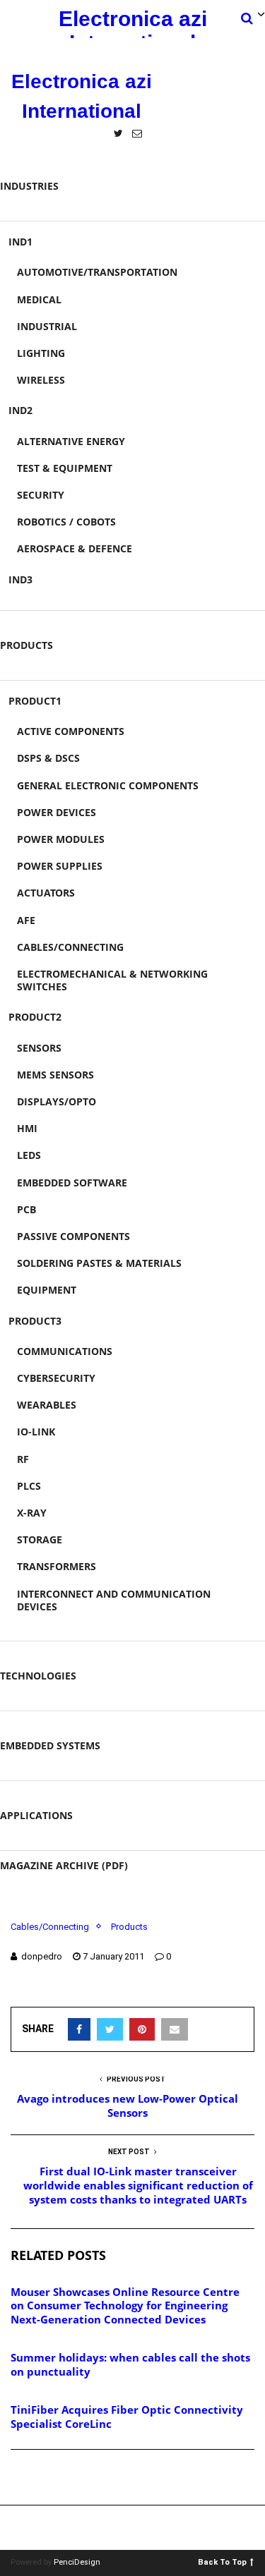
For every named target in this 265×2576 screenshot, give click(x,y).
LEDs (29, 1155)
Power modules (61, 839)
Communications (65, 1351)
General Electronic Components (108, 785)
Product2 (35, 1017)
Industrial (47, 326)
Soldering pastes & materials (99, 1263)
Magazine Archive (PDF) (64, 1865)
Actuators (46, 893)
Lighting (41, 353)
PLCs (29, 1486)
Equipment (47, 1290)
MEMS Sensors (55, 1075)
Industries (29, 186)
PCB (26, 1209)
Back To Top (222, 2562)
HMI (27, 1128)
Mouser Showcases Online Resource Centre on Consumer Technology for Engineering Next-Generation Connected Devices (125, 2305)
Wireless (41, 380)
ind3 (20, 579)
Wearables (47, 1405)
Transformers (57, 1566)
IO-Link (36, 1432)
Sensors (39, 1048)
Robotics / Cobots (66, 522)
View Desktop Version (137, 2528)
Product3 (35, 1321)
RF (23, 1459)
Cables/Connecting (70, 947)
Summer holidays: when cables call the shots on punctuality (130, 2364)
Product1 (35, 701)
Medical (39, 299)
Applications (36, 1815)
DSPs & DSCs (48, 758)
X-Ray (32, 1513)
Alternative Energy (71, 441)
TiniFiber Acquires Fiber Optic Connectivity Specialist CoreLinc (127, 2417)
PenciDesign (77, 2562)
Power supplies (60, 866)
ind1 (20, 242)
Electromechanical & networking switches (112, 980)
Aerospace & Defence (75, 548)
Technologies (38, 1676)
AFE (26, 920)
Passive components (73, 1236)
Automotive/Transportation (97, 272)
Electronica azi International (133, 23)
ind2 (20, 410)
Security (41, 495)
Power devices (57, 812)
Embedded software (72, 1183)
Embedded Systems (50, 1745)
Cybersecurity (56, 1378)
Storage (40, 1539)
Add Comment (61, 2478)
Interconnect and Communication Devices (114, 1600)
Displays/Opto (57, 1101)
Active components (71, 731)
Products (26, 645)
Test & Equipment (65, 468)
